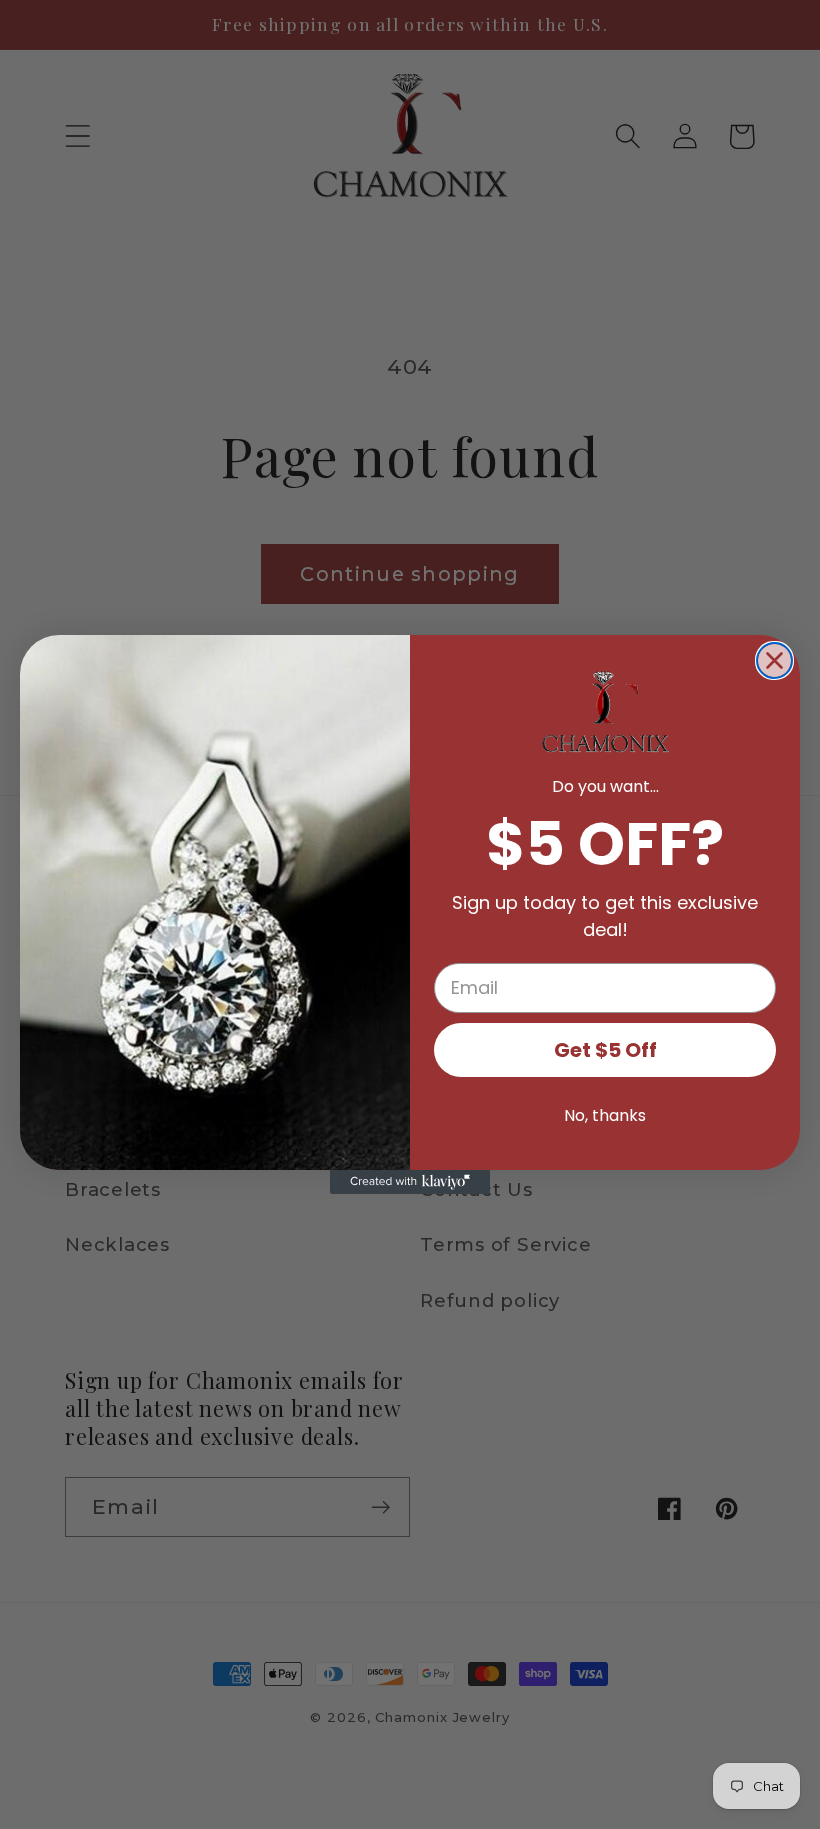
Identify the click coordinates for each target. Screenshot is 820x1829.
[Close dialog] (774, 660)
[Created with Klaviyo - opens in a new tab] (410, 1182)
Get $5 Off (605, 1050)
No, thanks (605, 1115)
